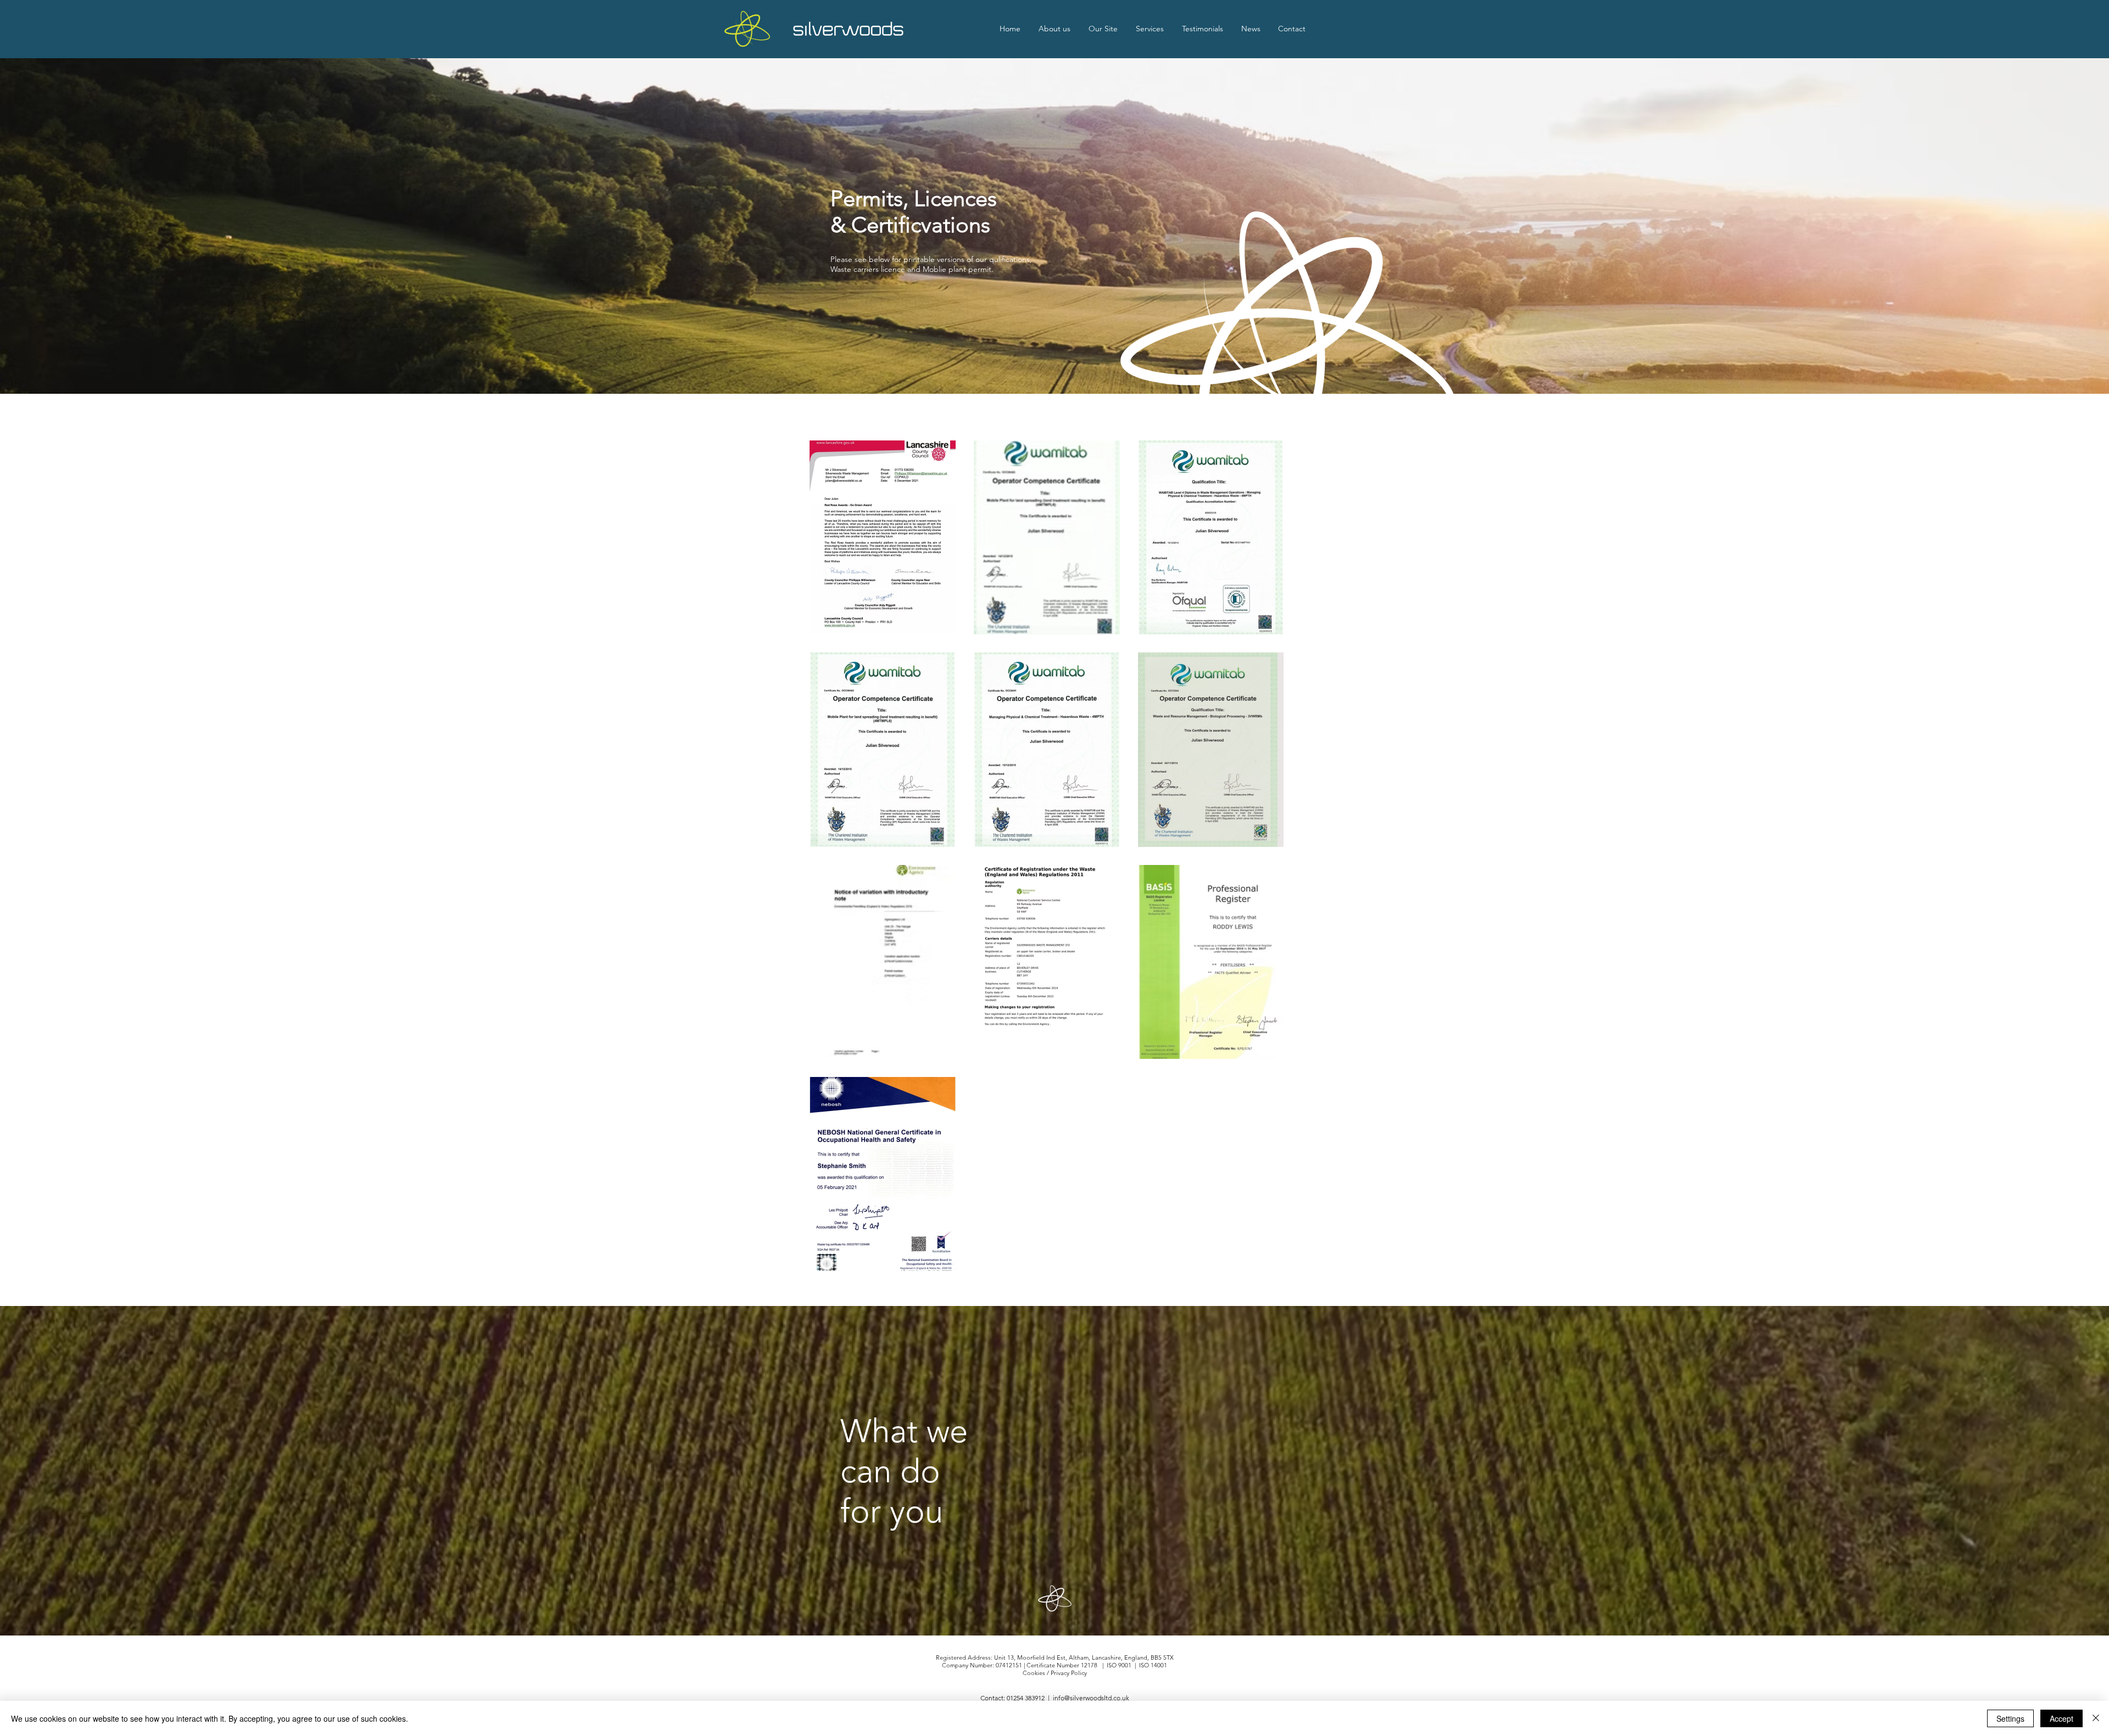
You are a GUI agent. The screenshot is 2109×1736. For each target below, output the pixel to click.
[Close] (2096, 1718)
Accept (2061, 1718)
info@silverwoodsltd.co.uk (1091, 1698)
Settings (2010, 1718)
